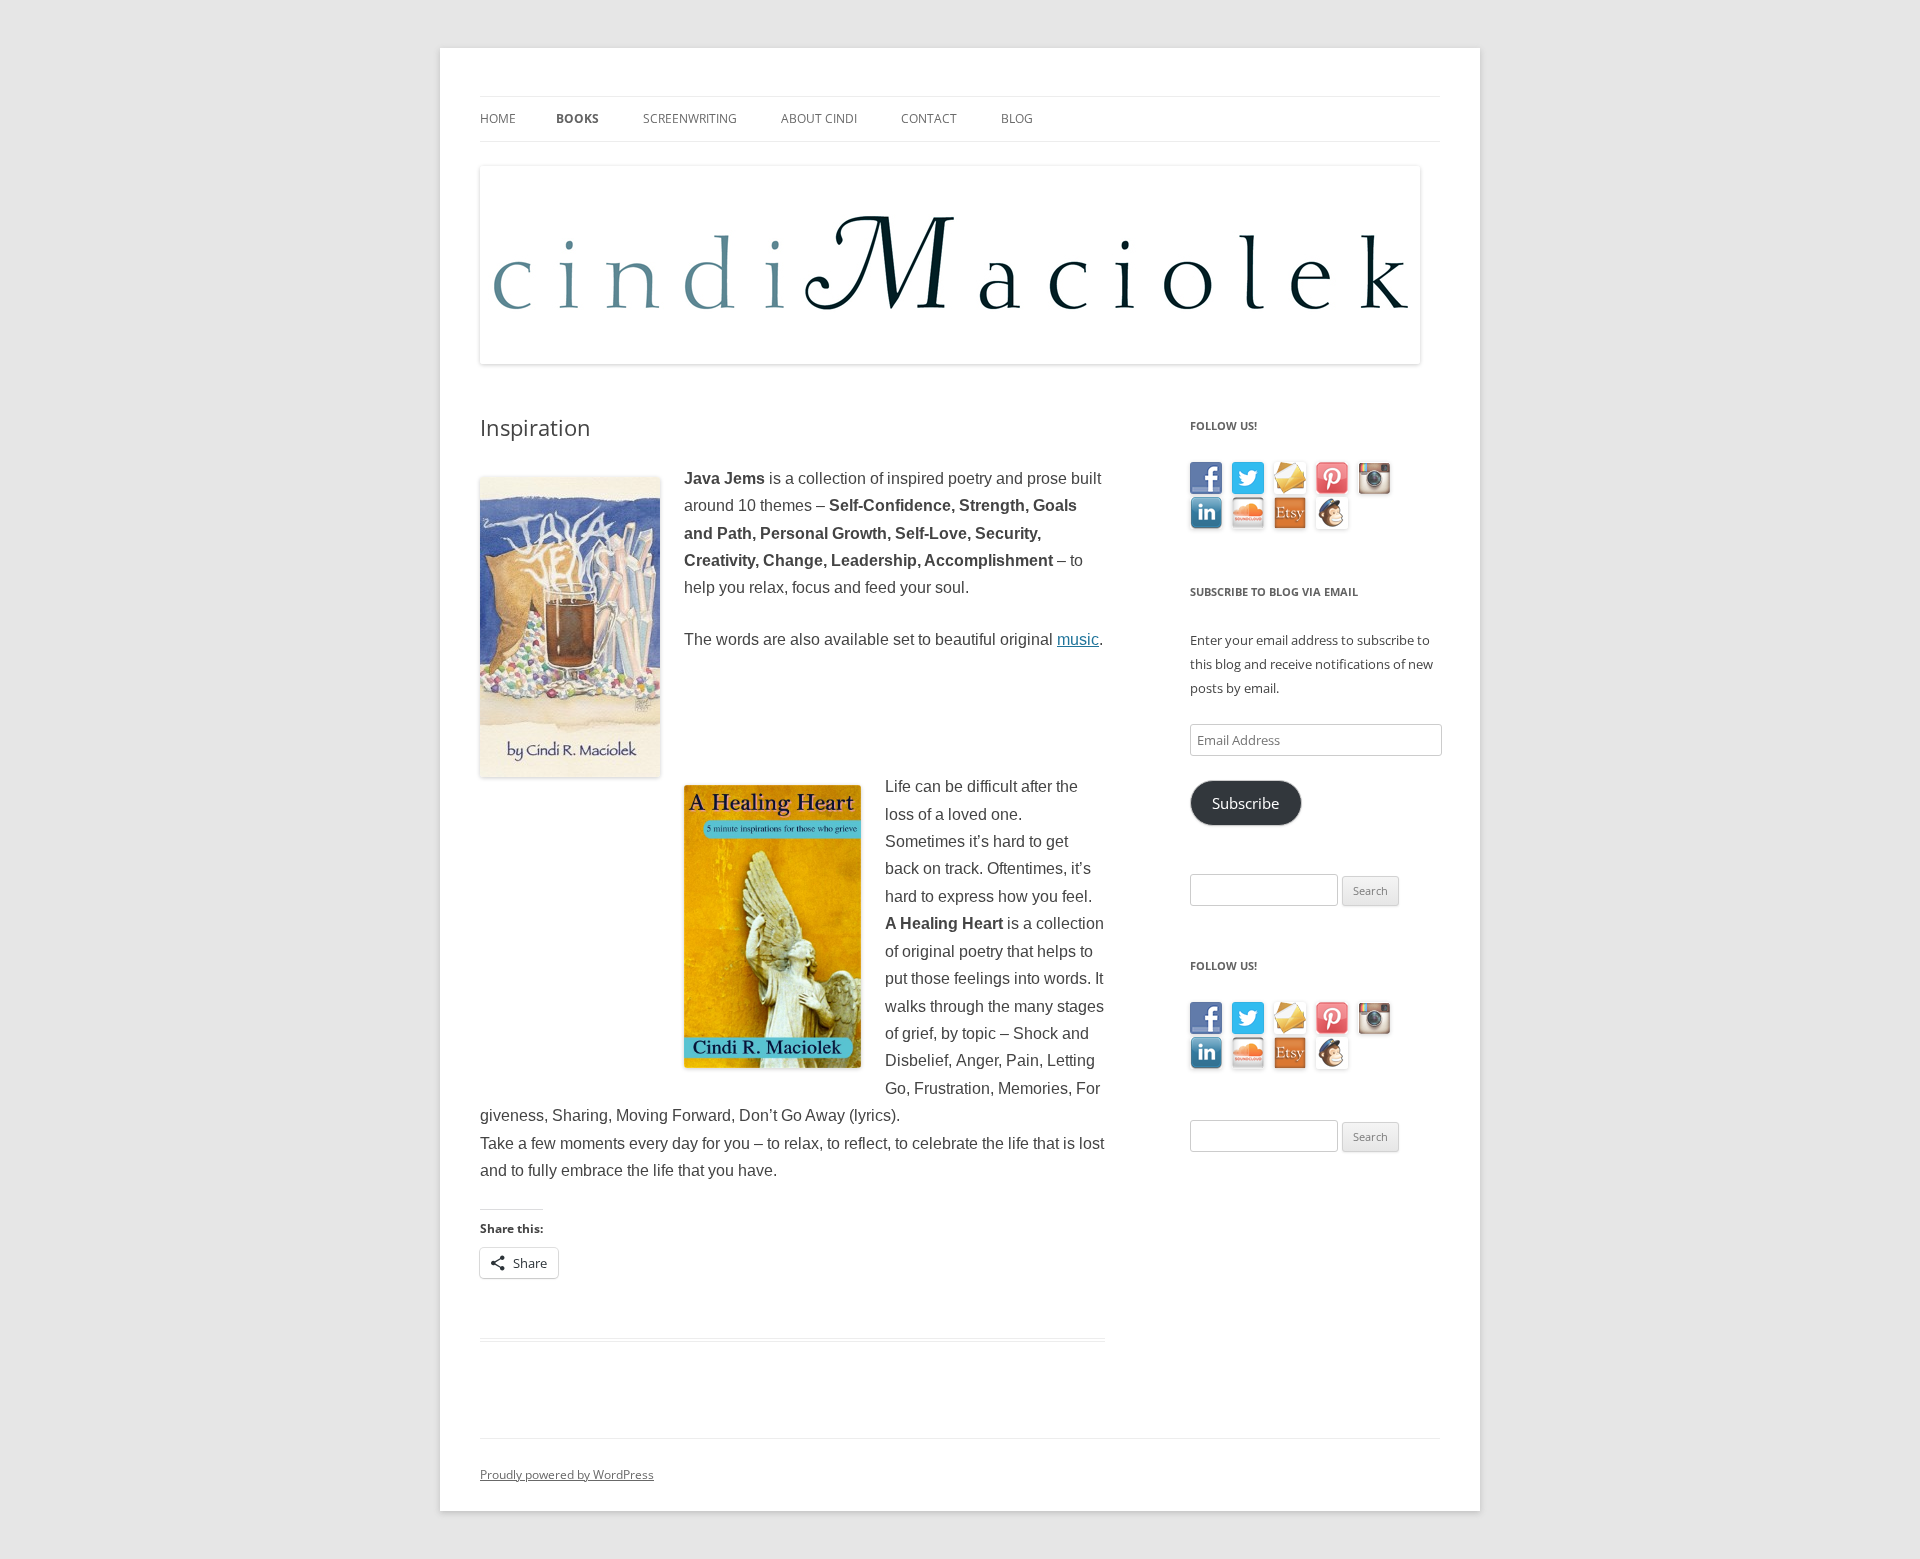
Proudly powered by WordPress (567, 1474)
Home (498, 118)
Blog (1017, 118)
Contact (929, 118)
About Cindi (819, 118)
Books (577, 118)
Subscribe (1245, 803)
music (1078, 639)
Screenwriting (690, 118)
